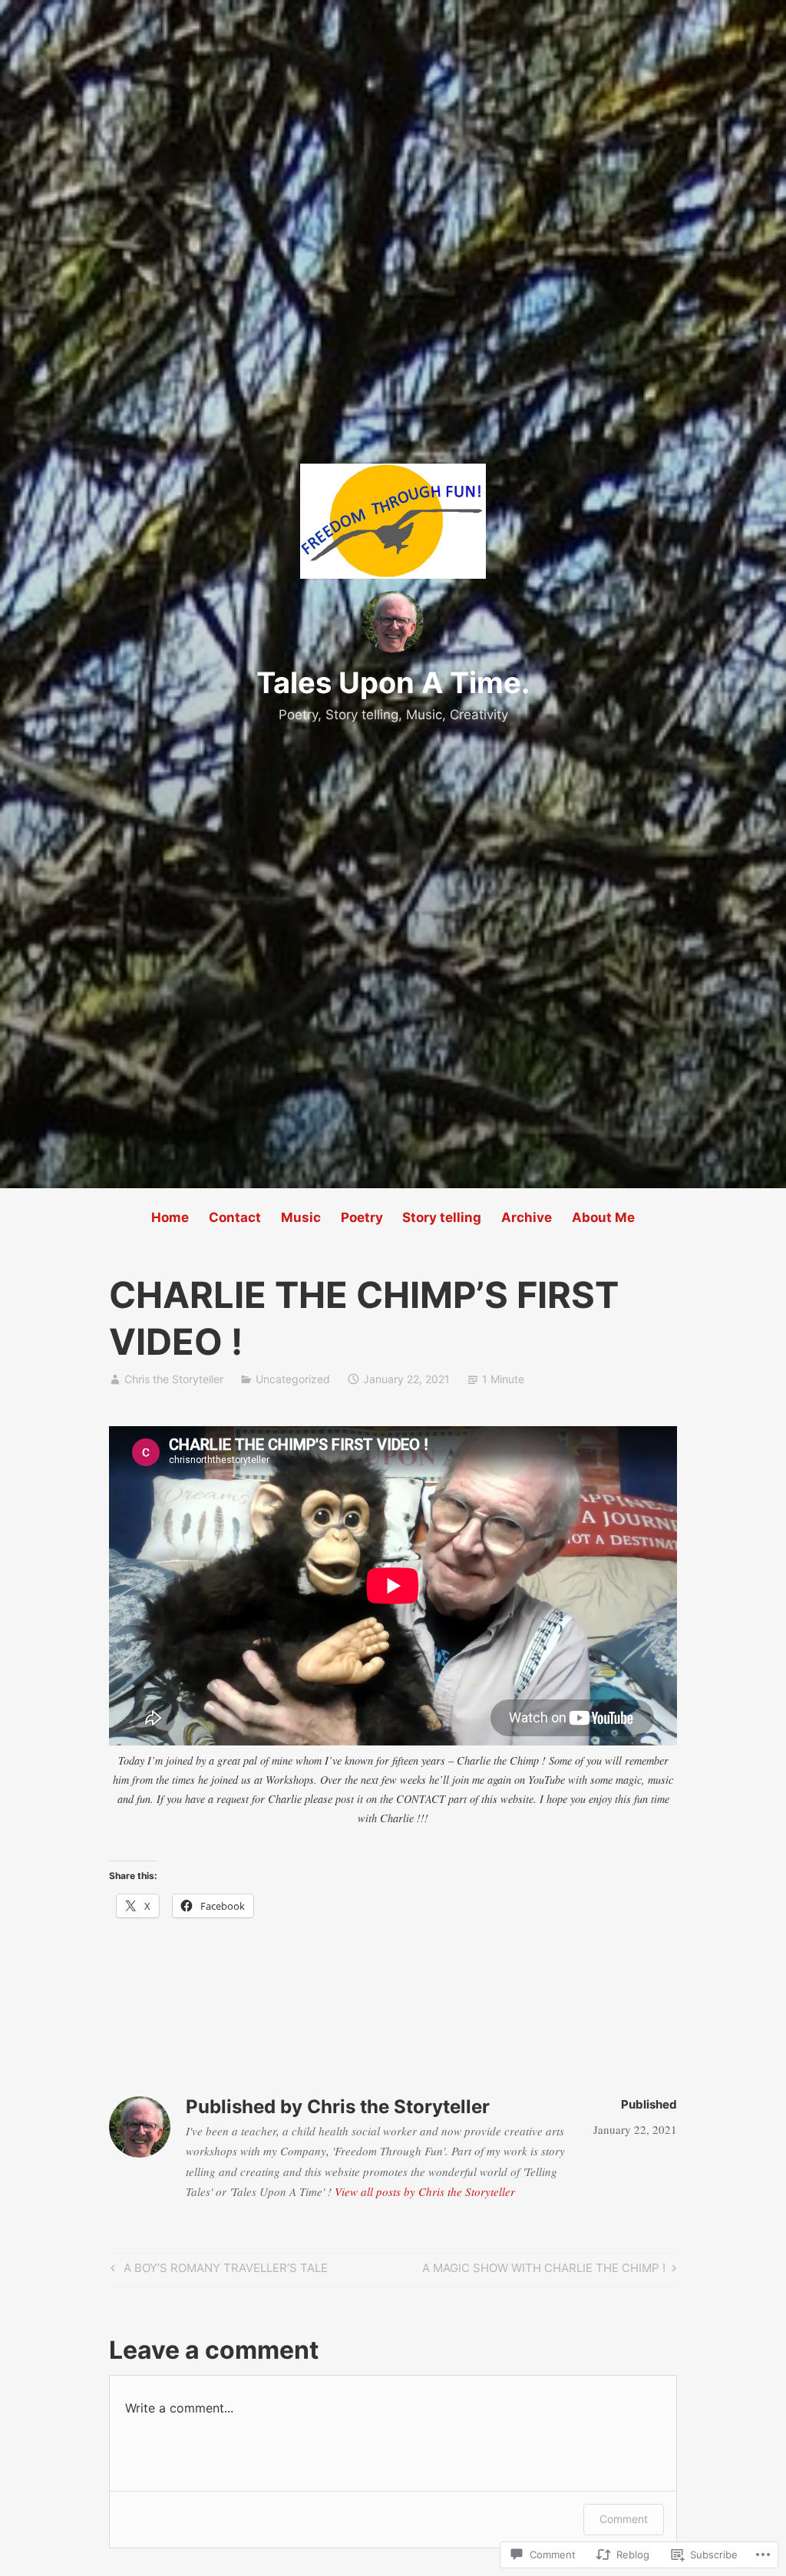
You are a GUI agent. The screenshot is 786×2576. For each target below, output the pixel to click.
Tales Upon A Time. (393, 682)
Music (301, 1217)
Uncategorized (293, 1379)
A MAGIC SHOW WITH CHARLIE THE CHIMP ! (544, 2271)
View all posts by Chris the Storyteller (425, 2191)
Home (170, 1217)
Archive (527, 1217)
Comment (624, 2519)
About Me (603, 1217)
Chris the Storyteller (174, 1379)
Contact (235, 1217)
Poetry (362, 1217)
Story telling (442, 1217)
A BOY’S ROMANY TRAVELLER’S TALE (217, 2271)
